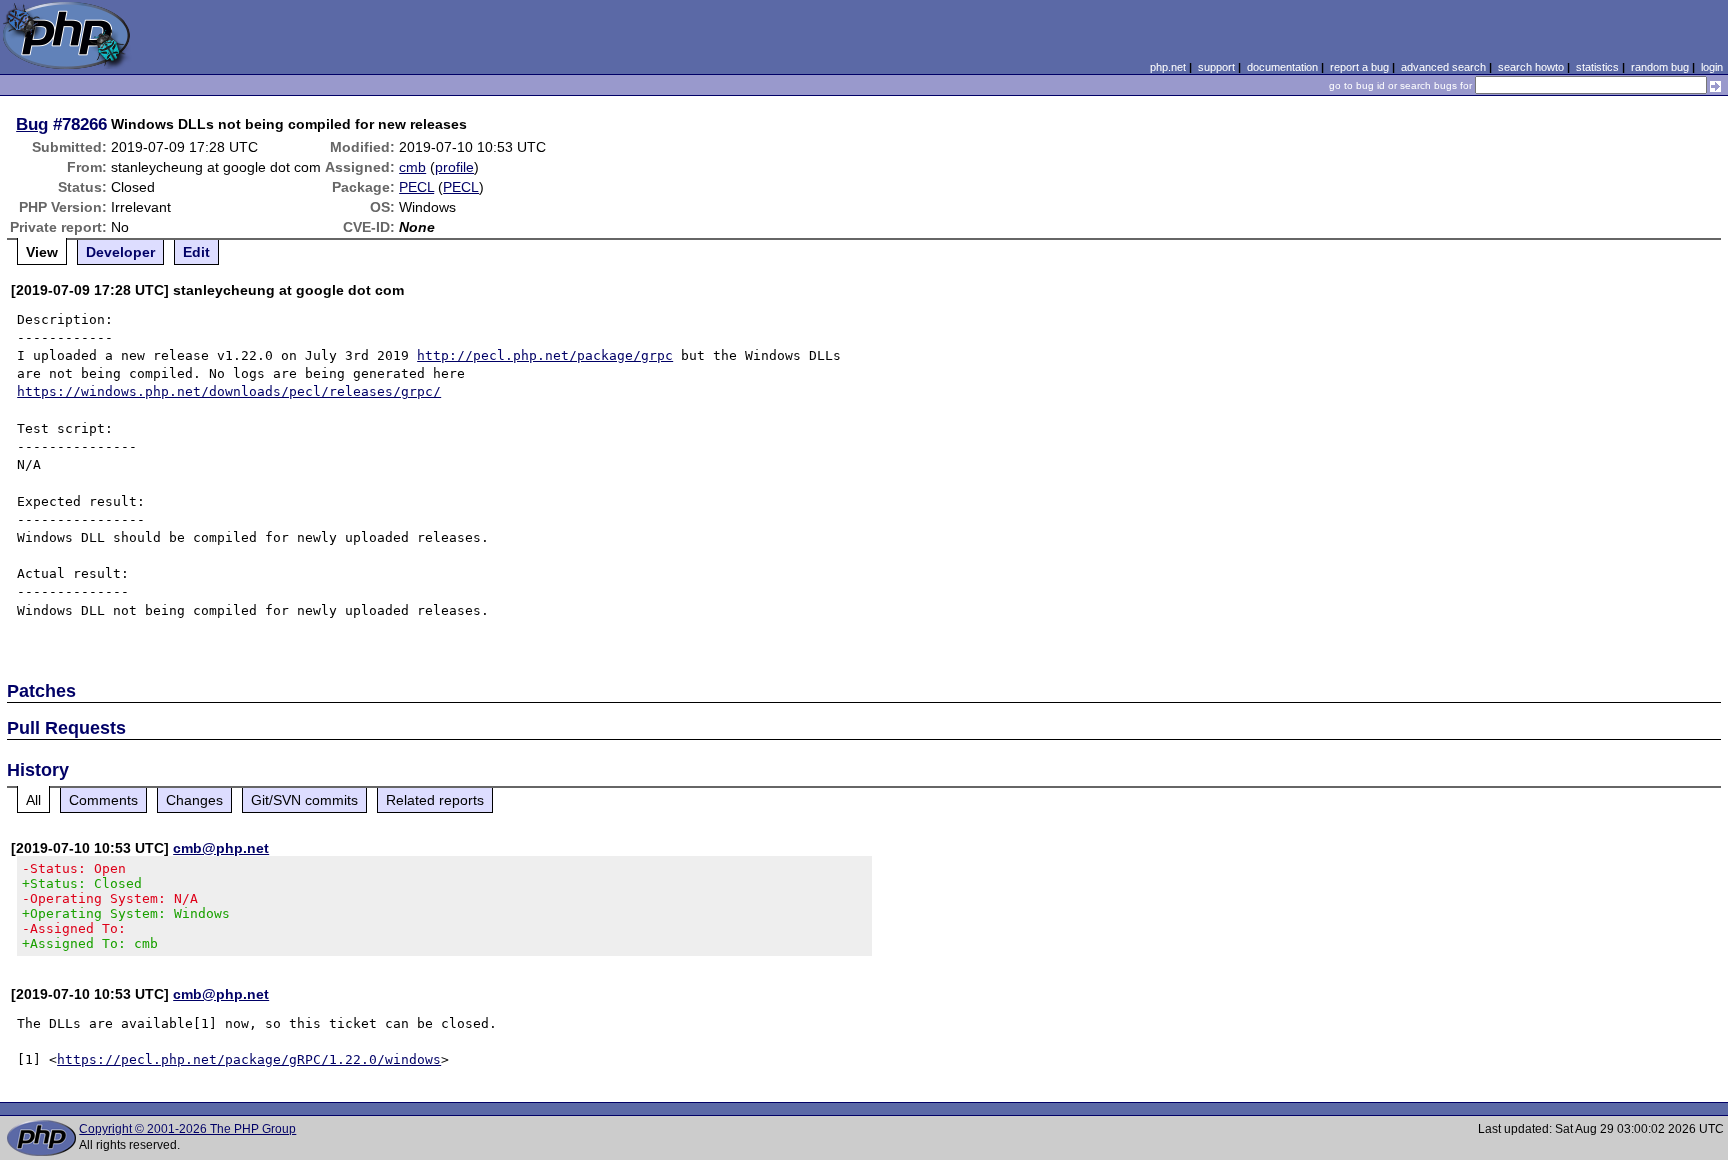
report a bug (1359, 67)
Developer (120, 252)
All (33, 800)
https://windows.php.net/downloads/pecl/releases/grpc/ (229, 391)
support (1216, 67)
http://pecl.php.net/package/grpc (545, 355)
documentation (1282, 67)
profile (454, 167)
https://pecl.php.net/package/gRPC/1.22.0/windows (249, 1059)
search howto (1531, 67)
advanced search (1443, 67)
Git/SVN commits (304, 800)
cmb (412, 167)
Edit (196, 252)
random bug (1660, 67)
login (1712, 67)
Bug (32, 124)
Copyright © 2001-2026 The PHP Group (187, 1129)
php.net (1168, 67)
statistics (1597, 67)
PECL (416, 187)
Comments (103, 800)
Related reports (435, 800)
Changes (194, 800)
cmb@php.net (221, 848)
